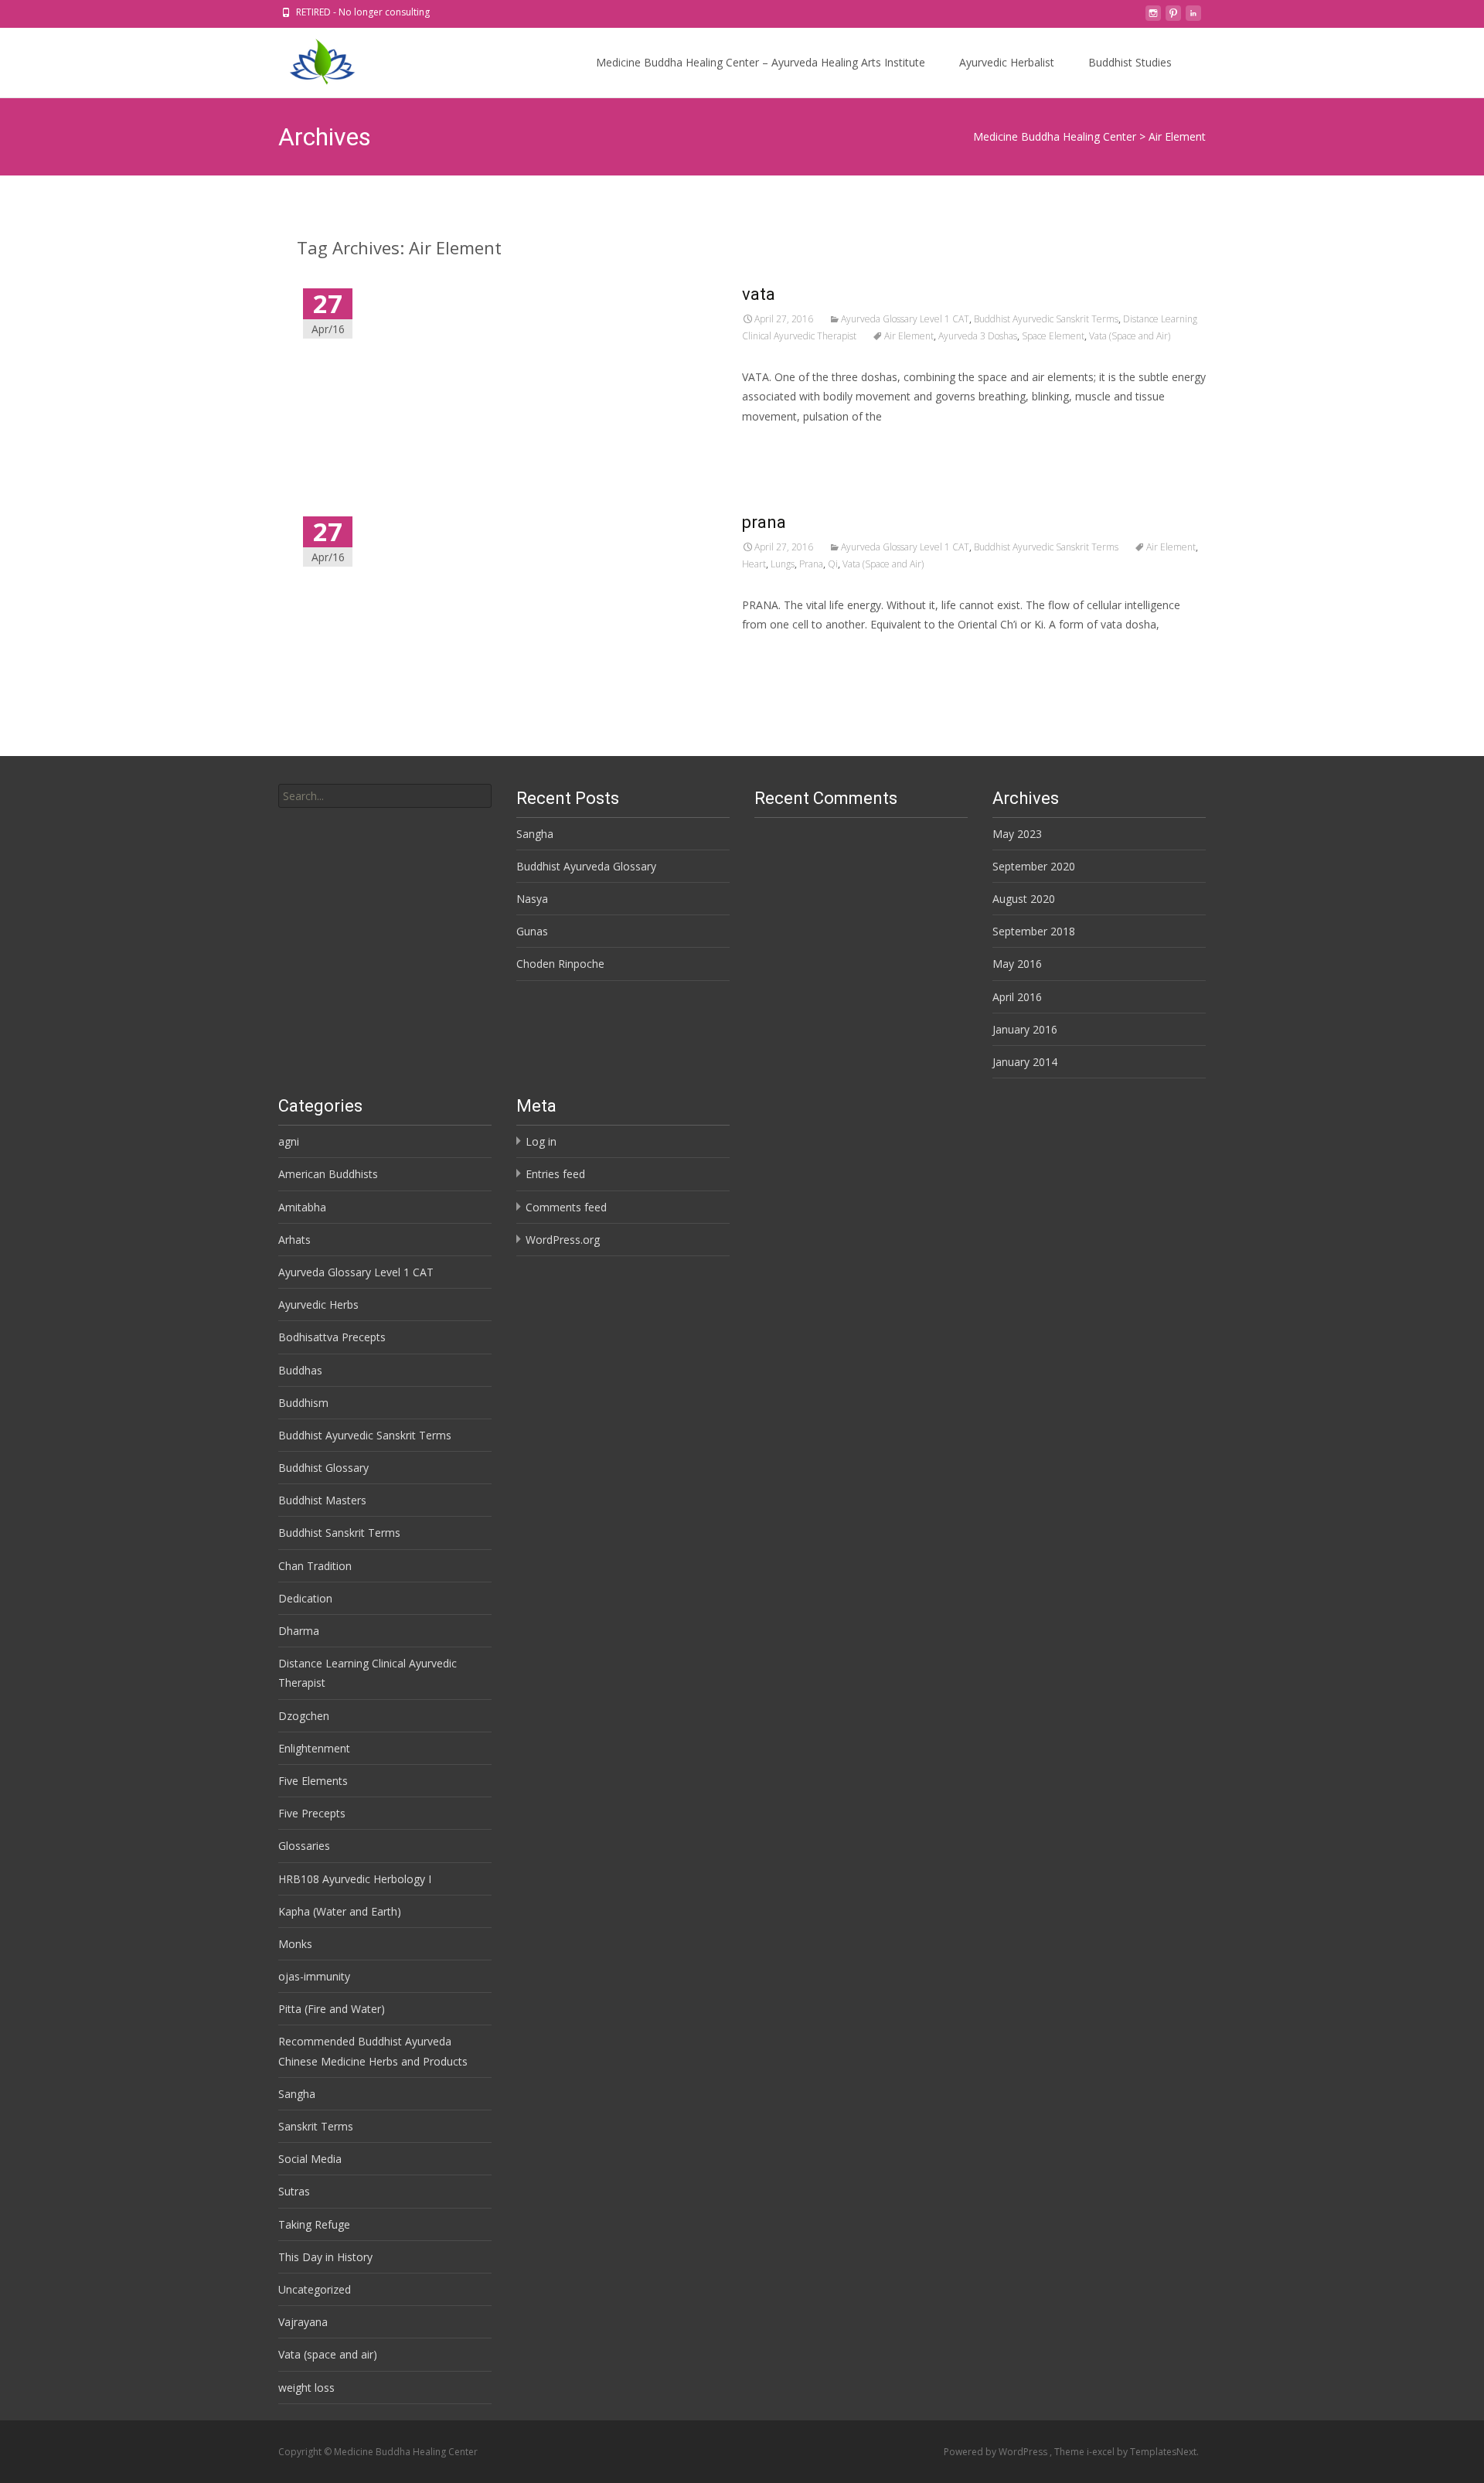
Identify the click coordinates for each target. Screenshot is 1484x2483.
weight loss (306, 2388)
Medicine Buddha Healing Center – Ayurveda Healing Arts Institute (761, 62)
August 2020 (1024, 899)
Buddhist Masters (322, 1500)
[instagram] (1153, 17)
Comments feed (566, 1207)
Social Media (310, 2159)
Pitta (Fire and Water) (332, 2009)
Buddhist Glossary (323, 1468)
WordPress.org (563, 1240)
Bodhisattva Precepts (332, 1337)
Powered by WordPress (997, 2452)
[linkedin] (1193, 17)
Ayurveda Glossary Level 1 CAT (905, 319)
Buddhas (300, 1370)
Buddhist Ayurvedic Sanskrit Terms (1046, 319)
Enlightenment (314, 1748)
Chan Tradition (315, 1566)
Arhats (294, 1240)
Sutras (294, 2191)
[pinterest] (1173, 17)
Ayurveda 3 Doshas (978, 336)
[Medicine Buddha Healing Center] (310, 59)
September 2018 (1034, 931)
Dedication (305, 1598)
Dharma (299, 1631)
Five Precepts (312, 1813)
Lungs (783, 564)
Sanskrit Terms (316, 2126)
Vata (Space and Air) (1130, 336)
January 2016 (1025, 1029)
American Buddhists (328, 1174)
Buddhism (303, 1403)
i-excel (1102, 2452)
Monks (295, 1944)
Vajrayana (303, 2322)
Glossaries (304, 1846)
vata (759, 294)
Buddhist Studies (1130, 62)
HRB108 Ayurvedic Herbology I (355, 1879)
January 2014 (1025, 1062)
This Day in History (325, 2257)
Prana (811, 564)
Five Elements (313, 1781)
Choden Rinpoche (560, 964)
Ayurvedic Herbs (318, 1305)
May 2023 (1017, 834)
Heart (754, 564)
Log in (541, 1141)
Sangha (535, 834)
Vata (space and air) (328, 2354)
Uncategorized (315, 2289)
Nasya (532, 899)
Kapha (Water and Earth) (340, 1911)
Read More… (776, 445)
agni (289, 1141)
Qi (833, 564)
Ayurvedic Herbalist (1007, 62)
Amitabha (302, 1207)
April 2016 (1017, 997)
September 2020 (1034, 866)
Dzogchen (304, 1716)
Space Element (1053, 336)
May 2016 (1017, 964)
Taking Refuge (314, 2224)
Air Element (909, 336)
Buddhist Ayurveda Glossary (586, 866)
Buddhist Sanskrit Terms (339, 1533)
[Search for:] (385, 796)
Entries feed (555, 1174)
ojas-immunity (314, 1976)
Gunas (532, 931)
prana (764, 522)
